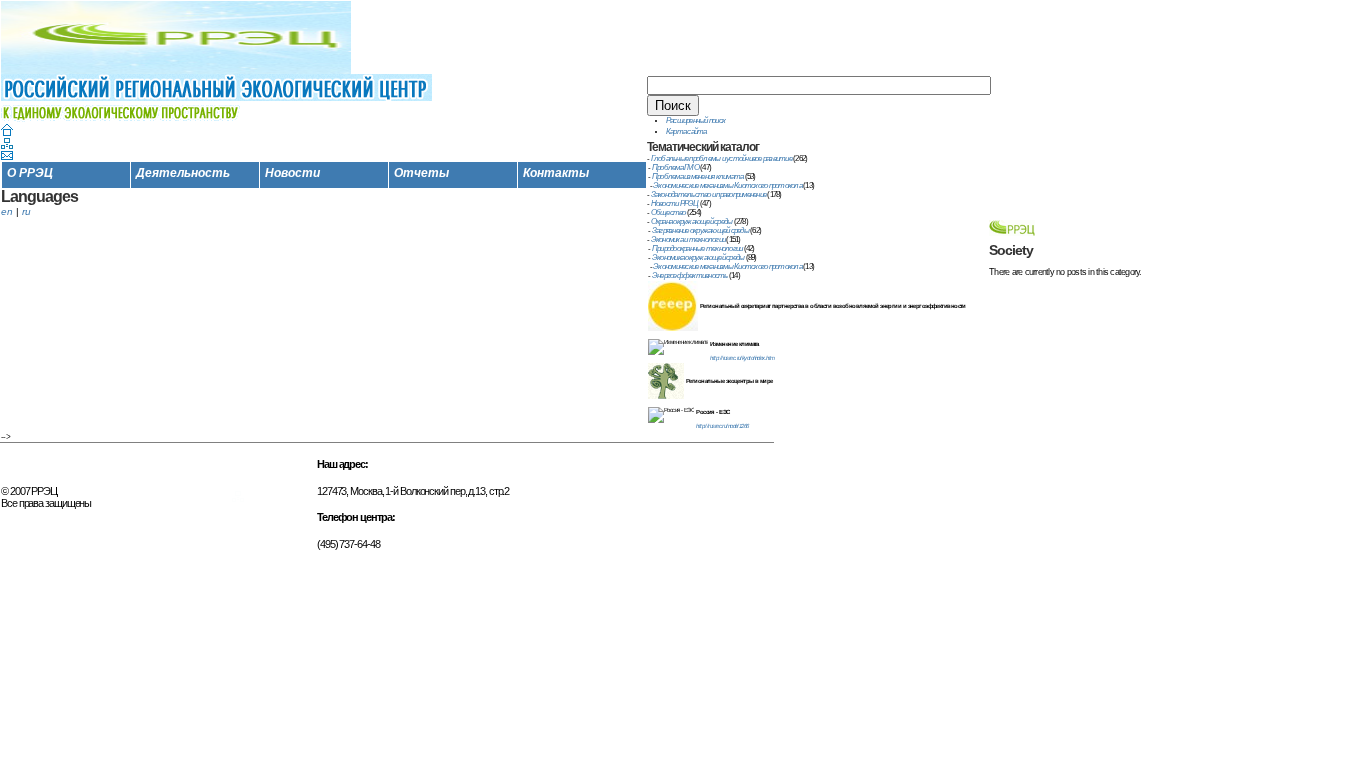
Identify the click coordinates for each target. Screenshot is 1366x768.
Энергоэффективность (690, 275)
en (7, 211)
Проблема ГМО (675, 167)
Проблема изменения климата (698, 176)
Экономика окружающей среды (698, 257)
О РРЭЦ (30, 173)
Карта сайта (686, 131)
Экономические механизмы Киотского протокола (727, 185)
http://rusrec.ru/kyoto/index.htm (742, 358)
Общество (668, 212)
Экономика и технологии (688, 239)
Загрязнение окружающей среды (700, 230)
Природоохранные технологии (697, 248)
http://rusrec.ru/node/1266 (722, 426)
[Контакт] (7, 156)
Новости (292, 173)
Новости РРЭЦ (675, 203)
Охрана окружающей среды (692, 221)
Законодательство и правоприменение (709, 194)
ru (26, 211)
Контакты (556, 173)
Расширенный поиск (695, 120)
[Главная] (7, 132)
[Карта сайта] (7, 145)
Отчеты (421, 173)
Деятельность (183, 173)
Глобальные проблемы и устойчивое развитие (721, 158)
